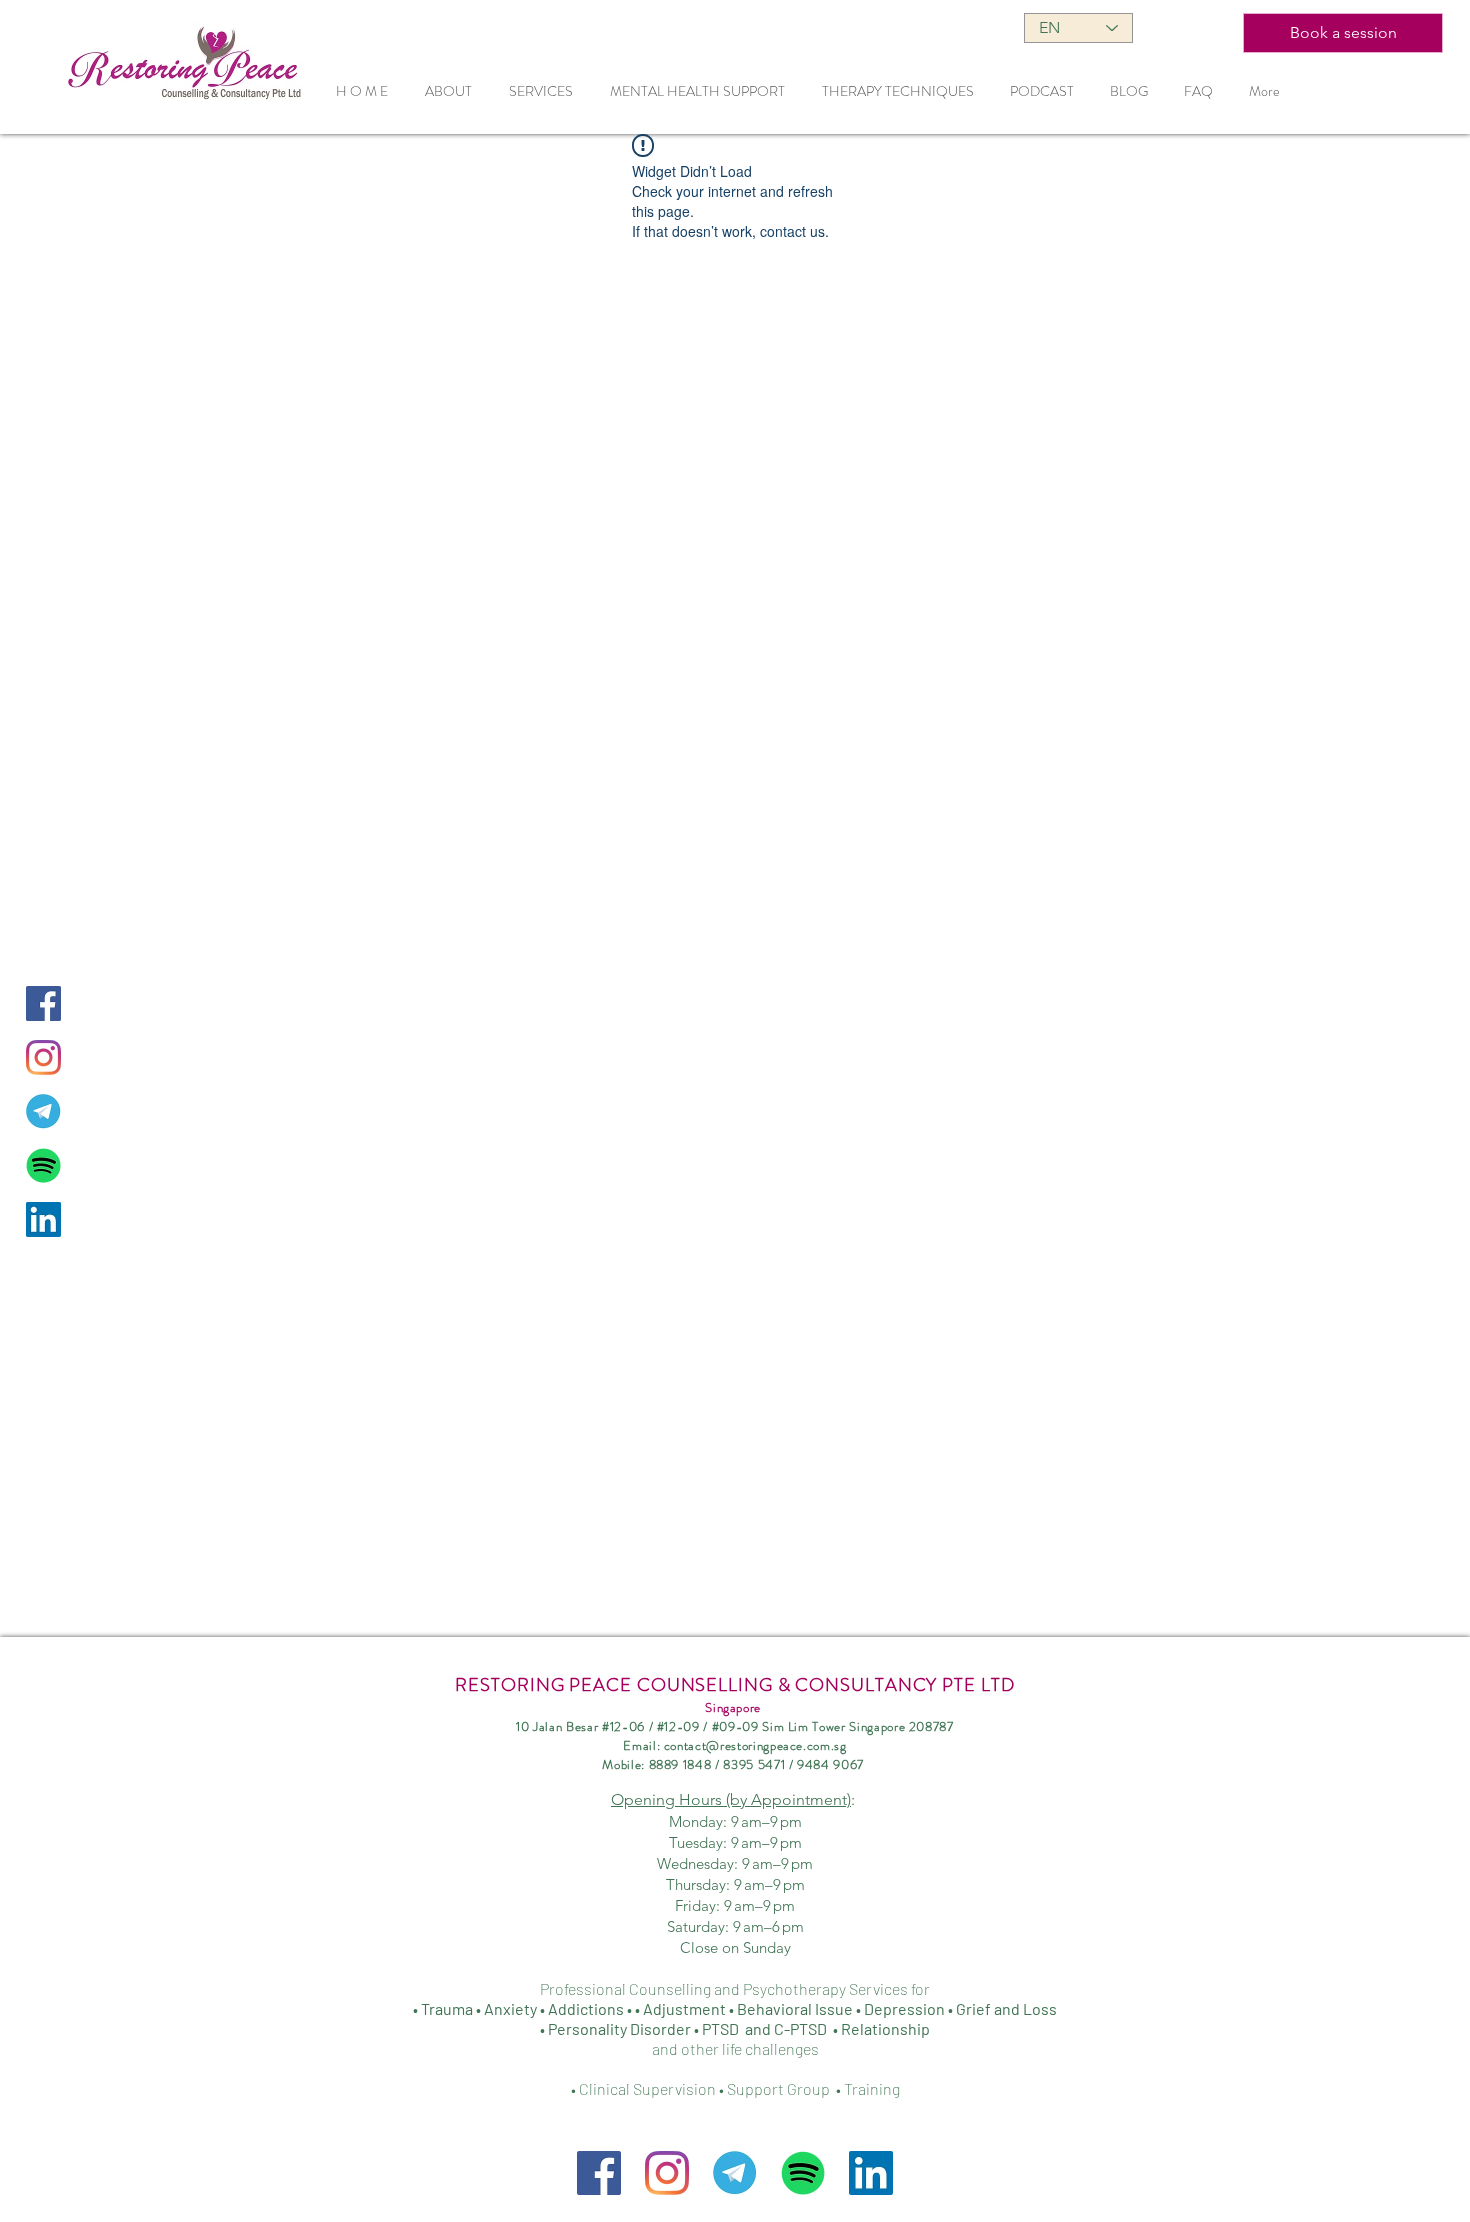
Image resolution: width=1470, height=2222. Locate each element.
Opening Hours (731, 1799)
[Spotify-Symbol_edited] (43, 1165)
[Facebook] (599, 2173)
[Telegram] (43, 1111)
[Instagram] (43, 1057)
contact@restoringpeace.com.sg (755, 1745)
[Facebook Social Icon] (43, 1003)
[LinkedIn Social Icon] (43, 1219)
